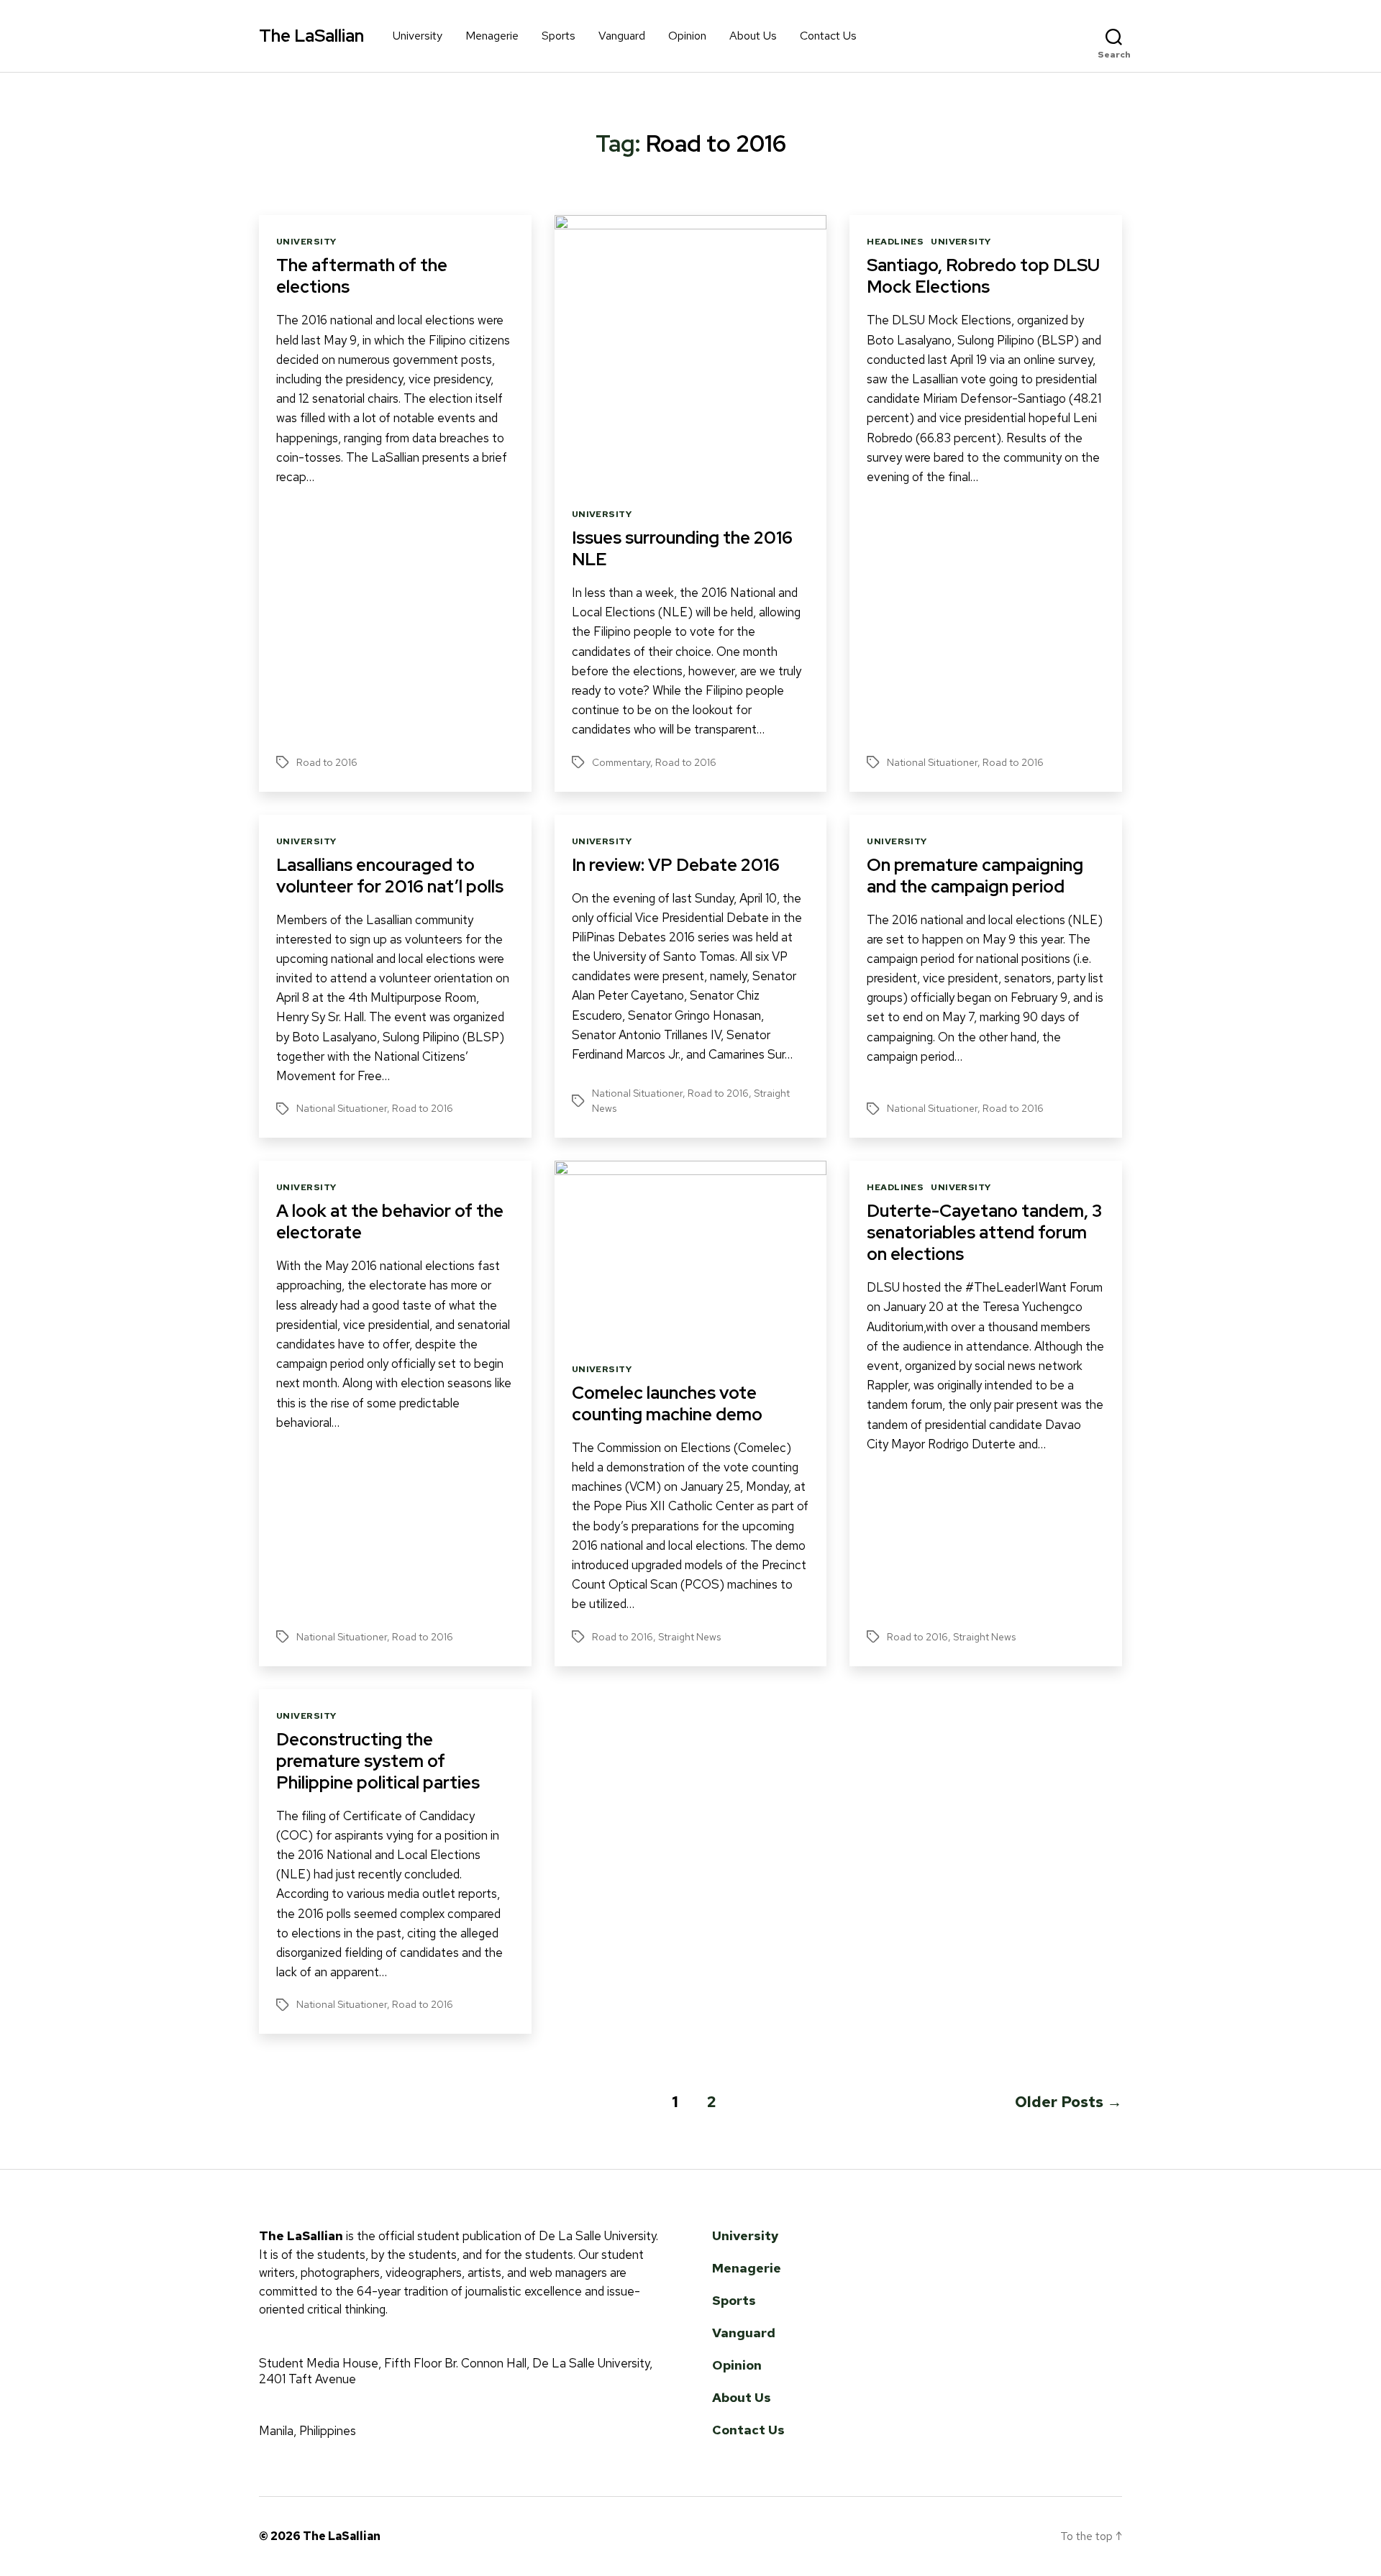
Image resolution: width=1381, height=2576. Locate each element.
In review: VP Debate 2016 (676, 865)
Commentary (621, 762)
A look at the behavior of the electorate (390, 1221)
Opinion (687, 36)
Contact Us (828, 36)
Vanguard (622, 36)
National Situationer (932, 762)
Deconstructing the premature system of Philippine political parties (378, 1761)
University (418, 36)
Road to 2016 (327, 762)
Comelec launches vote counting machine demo (667, 1403)
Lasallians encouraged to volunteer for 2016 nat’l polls (390, 876)
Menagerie (492, 36)
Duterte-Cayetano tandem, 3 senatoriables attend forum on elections (984, 1232)
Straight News (689, 1637)
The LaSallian (311, 36)
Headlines (895, 242)
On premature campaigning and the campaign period (975, 876)
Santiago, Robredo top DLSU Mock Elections (983, 276)
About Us (753, 36)
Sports (559, 36)
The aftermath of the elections (362, 276)
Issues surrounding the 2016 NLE (682, 548)
